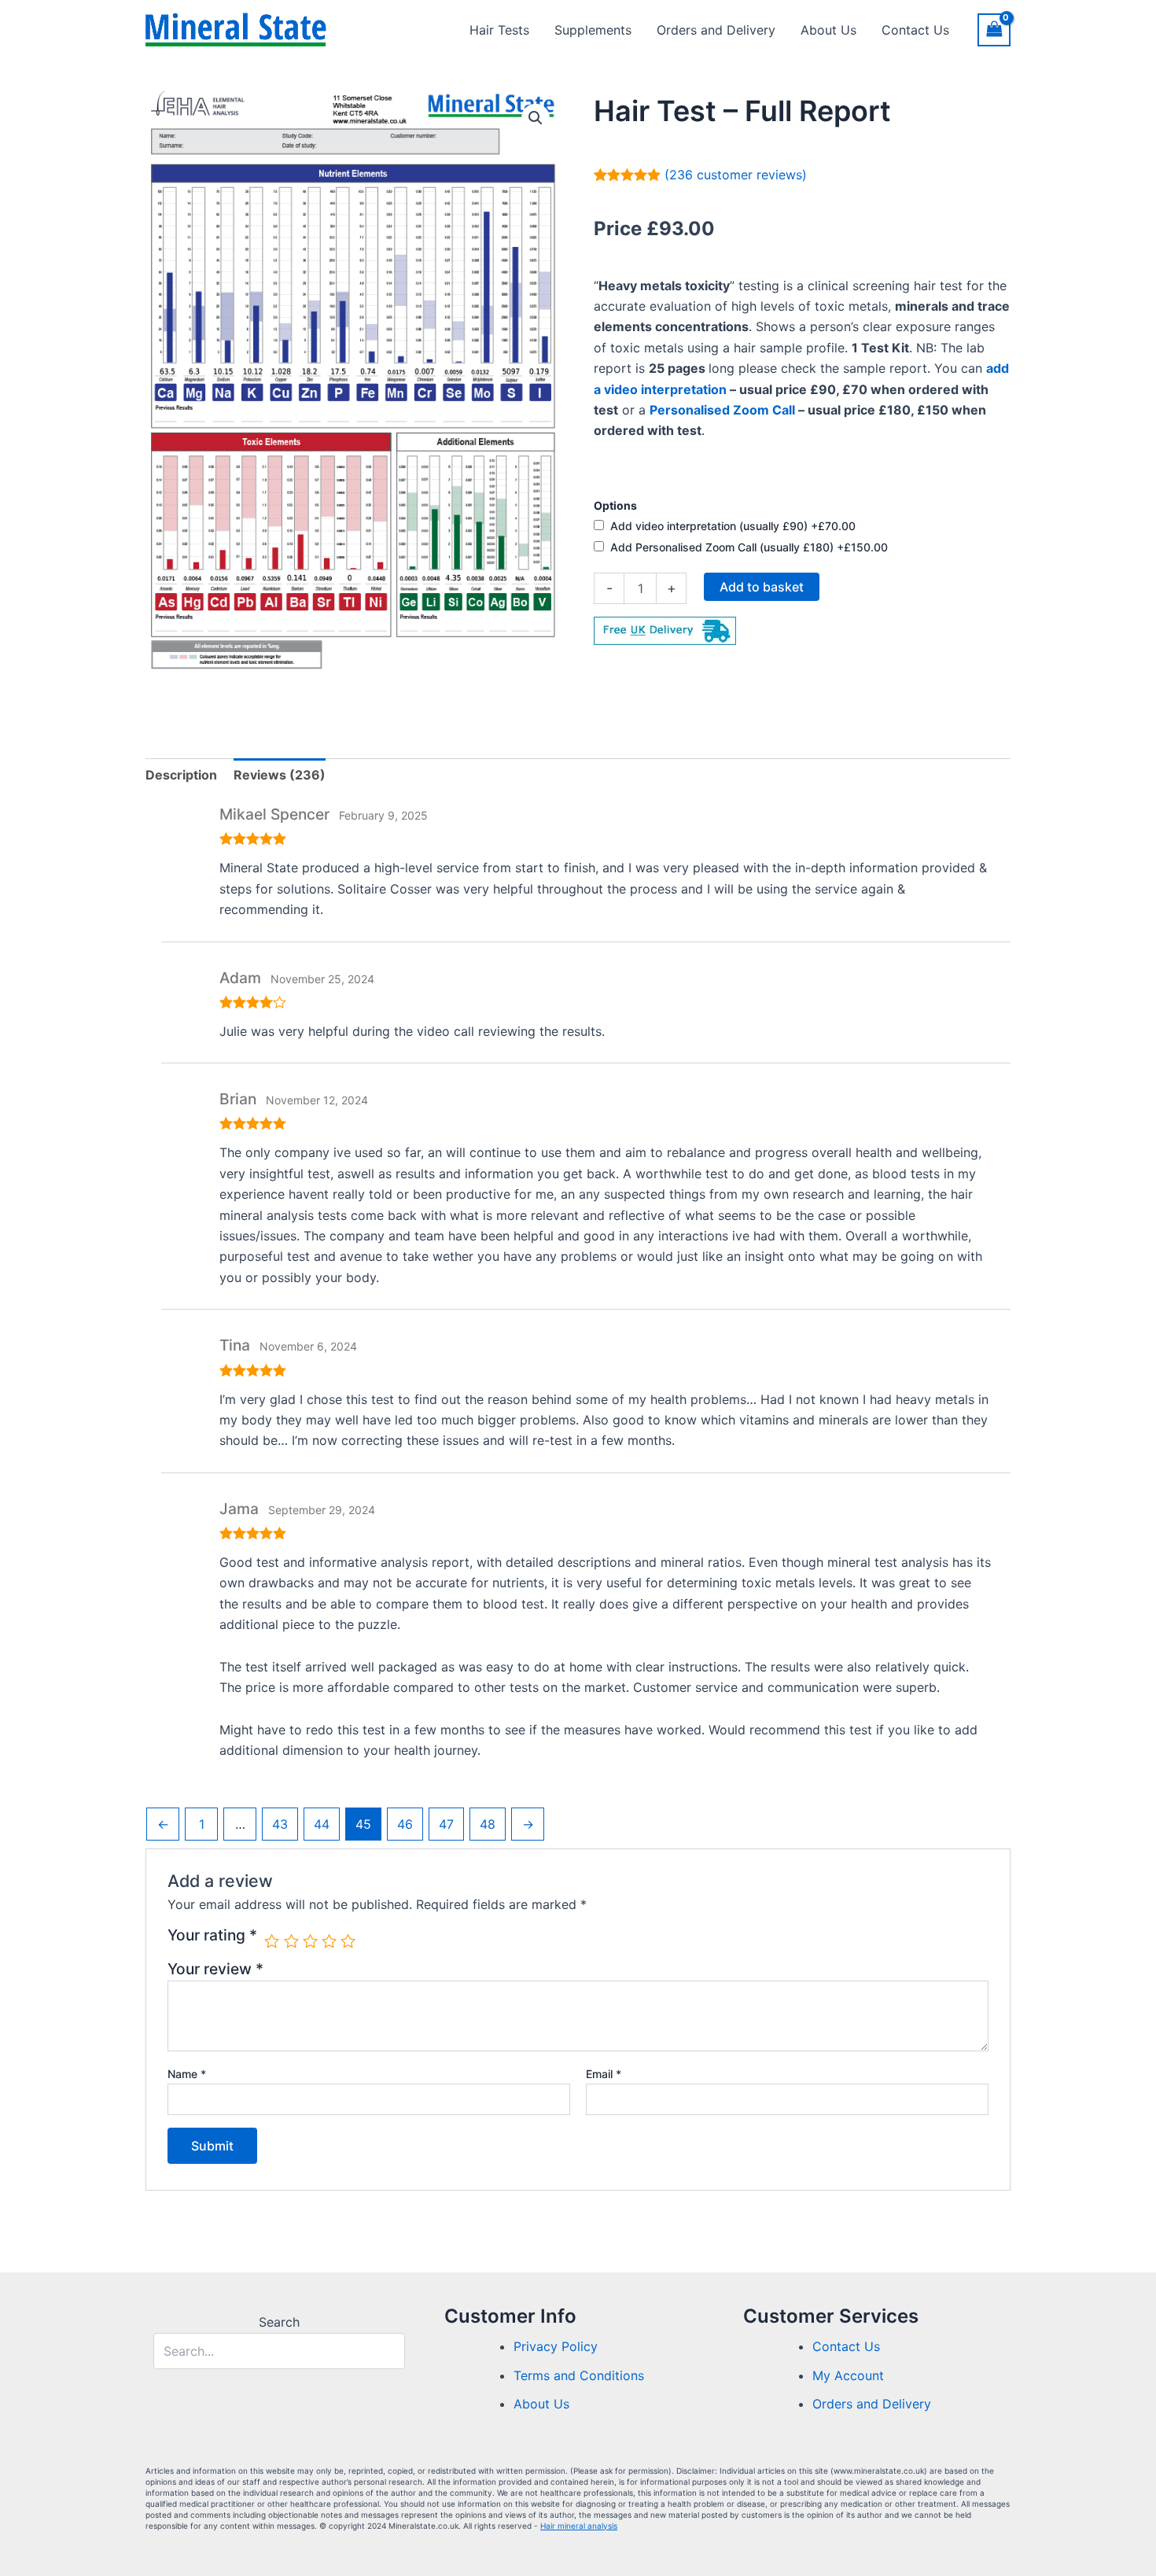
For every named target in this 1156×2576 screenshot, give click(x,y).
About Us (828, 30)
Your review (215, 1969)
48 (488, 1824)
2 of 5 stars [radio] (291, 1941)
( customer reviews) (736, 175)
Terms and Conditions (579, 2375)
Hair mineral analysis (579, 2526)
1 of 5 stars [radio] (272, 1941)
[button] (536, 118)
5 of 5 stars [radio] (348, 1941)
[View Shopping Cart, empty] (994, 29)
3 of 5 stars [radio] (310, 1941)
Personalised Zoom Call (722, 410)
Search (279, 2322)
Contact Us (915, 30)
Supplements (593, 30)
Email (604, 2074)
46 (405, 1824)
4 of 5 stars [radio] (329, 1941)
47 (446, 1824)
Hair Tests (499, 30)
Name (187, 2074)
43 (280, 1824)
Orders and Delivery (716, 30)
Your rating (212, 1936)
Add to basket (762, 587)
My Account (848, 2375)
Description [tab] (181, 775)
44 (322, 1824)
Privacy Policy (556, 2346)
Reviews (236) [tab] (280, 775)
